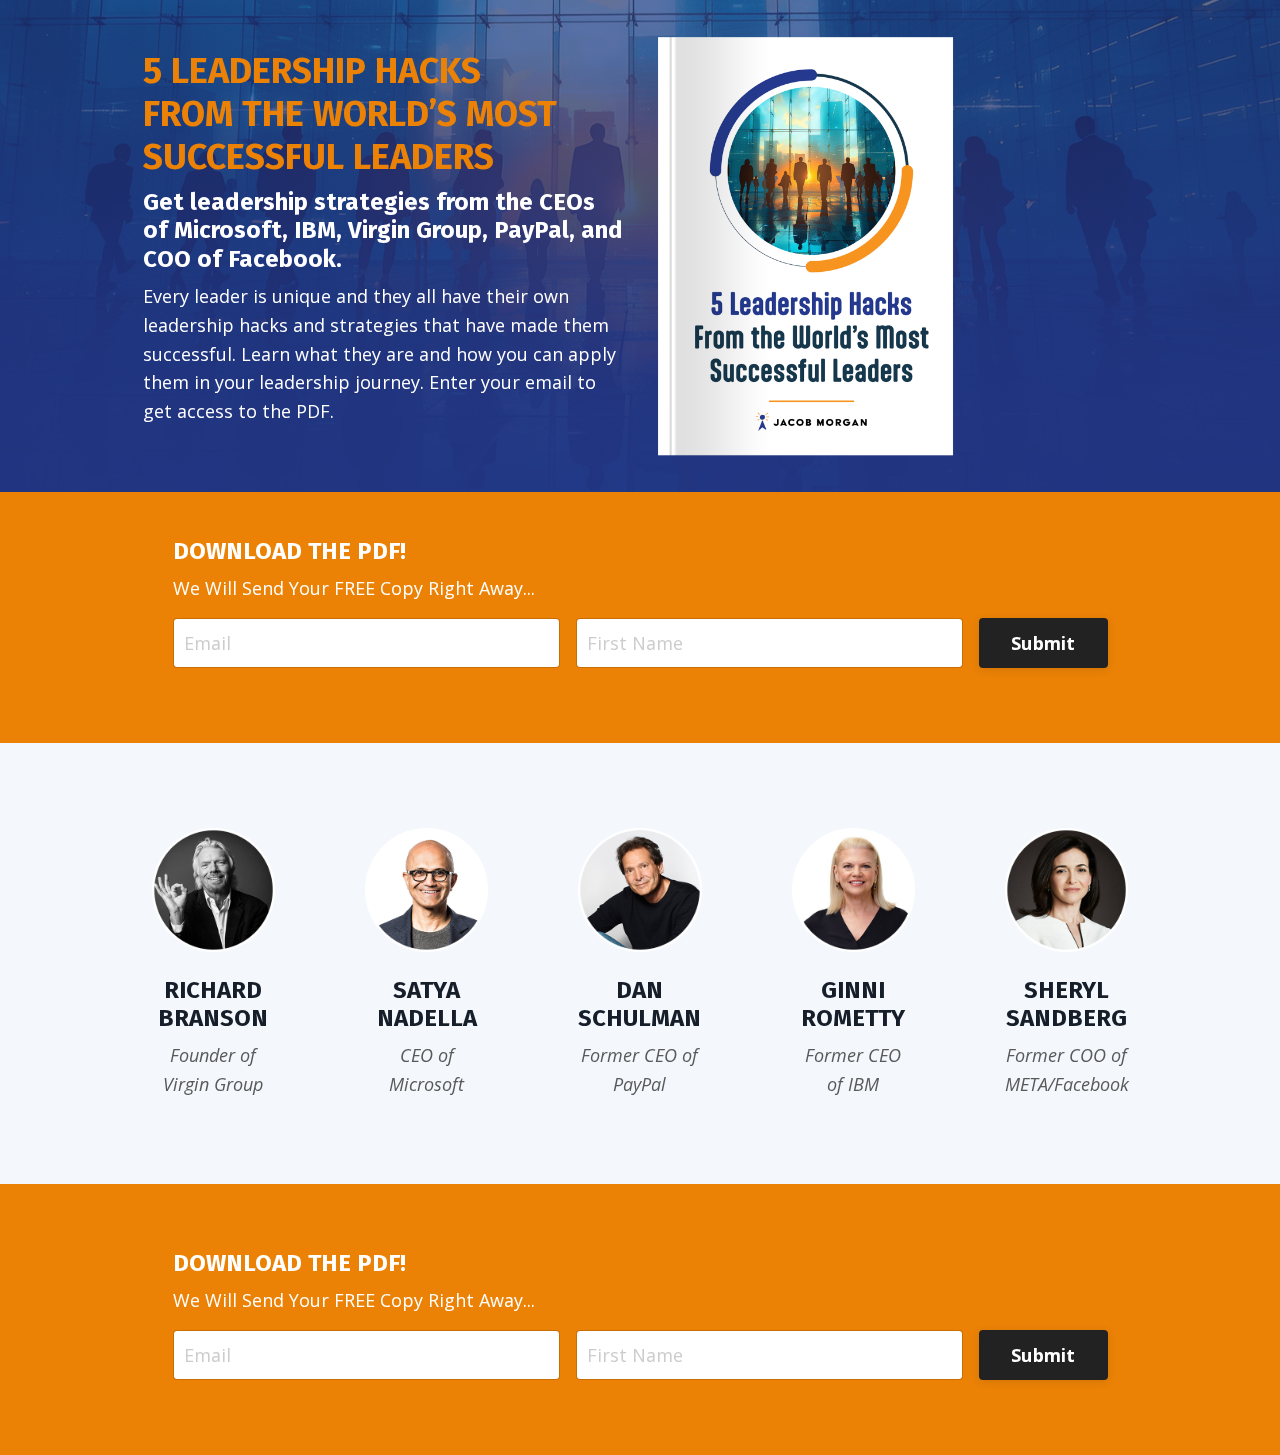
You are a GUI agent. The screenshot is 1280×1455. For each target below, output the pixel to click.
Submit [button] (1043, 643)
